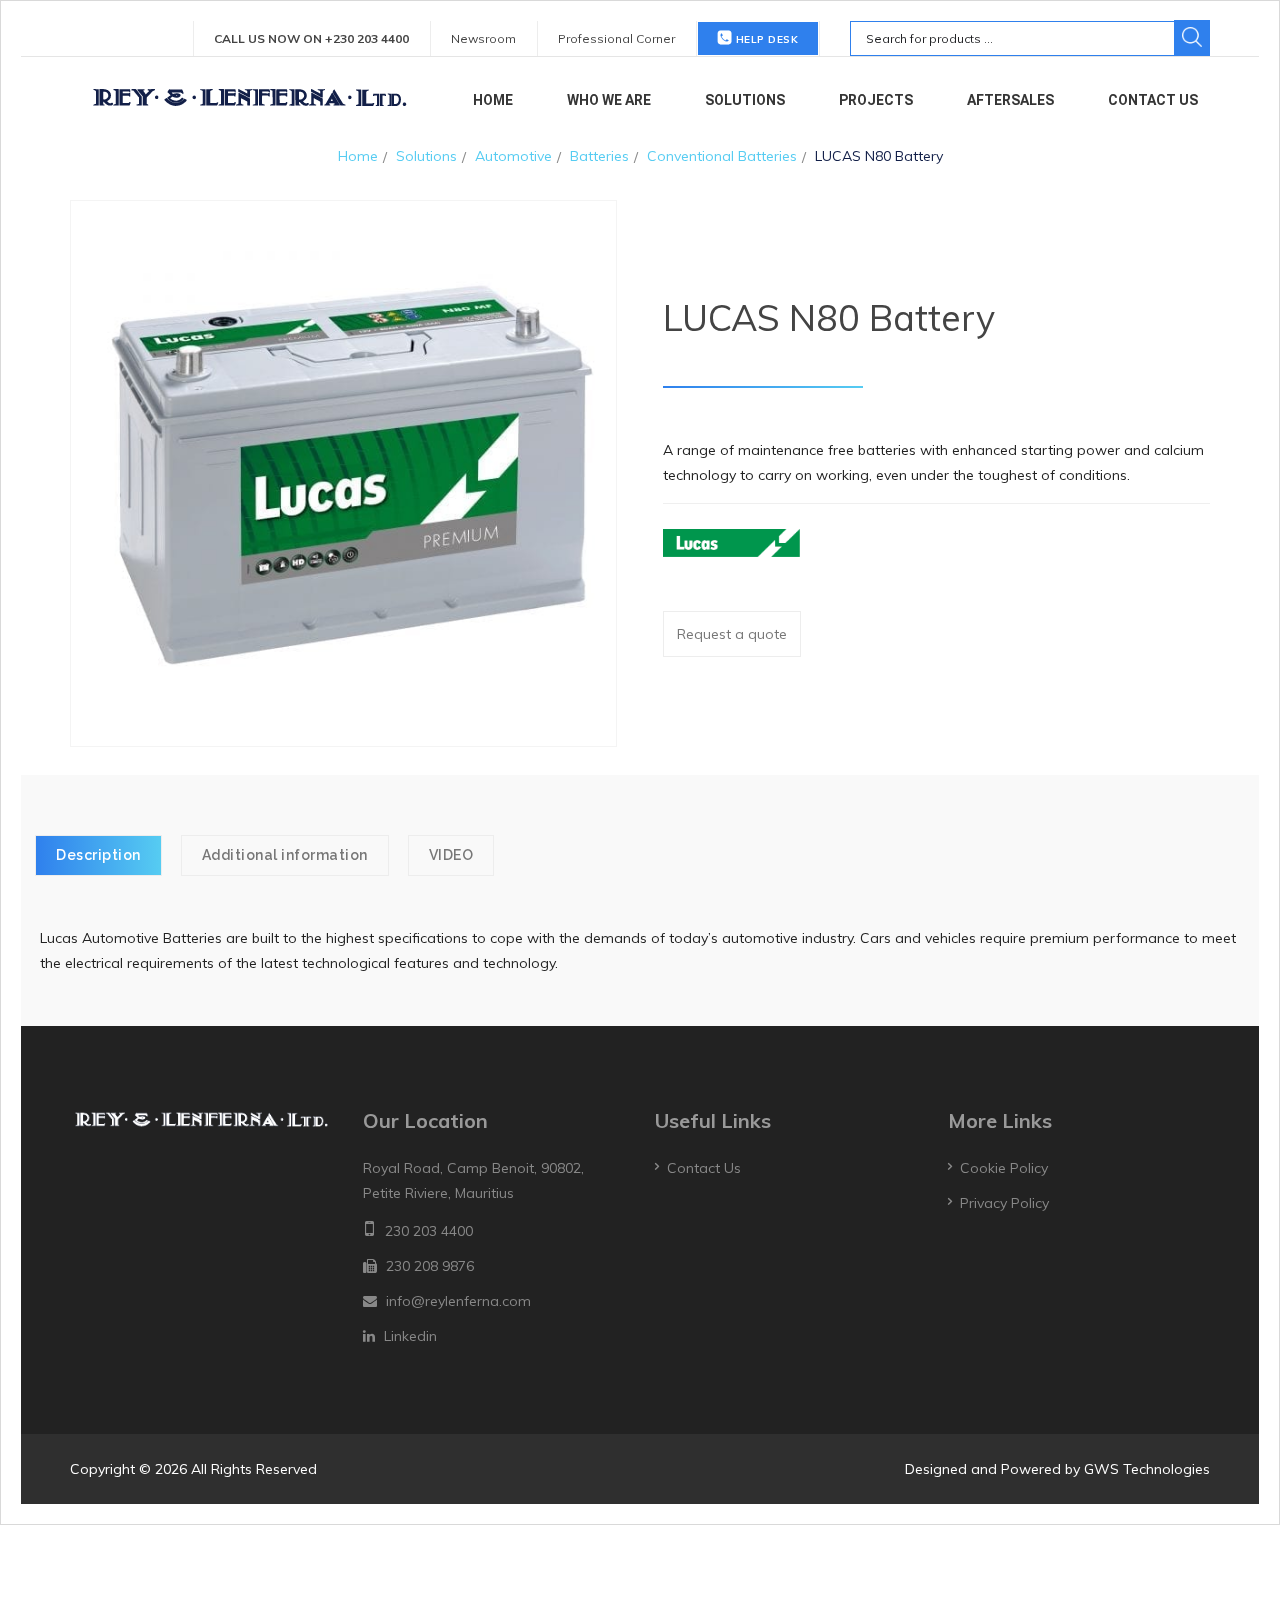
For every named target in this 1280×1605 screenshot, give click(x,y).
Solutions (745, 100)
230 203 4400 (429, 1231)
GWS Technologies (1147, 1469)
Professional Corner (616, 38)
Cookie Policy (1004, 1168)
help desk (765, 39)
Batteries (599, 156)
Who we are (609, 100)
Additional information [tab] (285, 855)
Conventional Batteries (722, 156)
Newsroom (483, 38)
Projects (876, 100)
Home (493, 100)
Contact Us (1153, 100)
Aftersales (1010, 100)
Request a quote (732, 634)
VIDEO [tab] (451, 855)
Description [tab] (98, 855)
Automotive (513, 156)
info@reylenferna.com (458, 1301)
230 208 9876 (430, 1266)
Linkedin (410, 1336)
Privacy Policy (1004, 1203)
